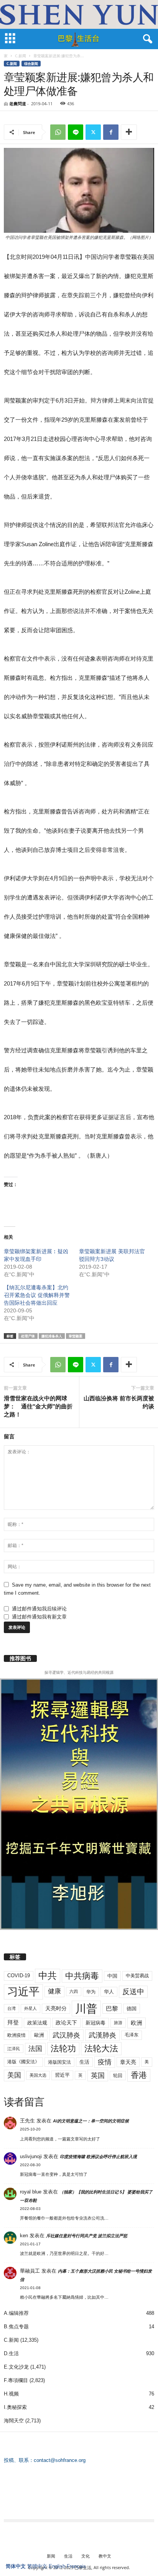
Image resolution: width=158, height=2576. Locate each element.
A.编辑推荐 (16, 2313)
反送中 (133, 1992)
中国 (112, 1976)
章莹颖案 (76, 1336)
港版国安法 (59, 2062)
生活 (84, 2062)
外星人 (30, 2008)
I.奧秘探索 (15, 2407)
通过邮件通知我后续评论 (39, 1609)
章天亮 (128, 2062)
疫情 (105, 2062)
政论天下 (66, 2023)
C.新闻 (21, 56)
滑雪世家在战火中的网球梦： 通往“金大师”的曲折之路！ (38, 1406)
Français (76, 2566)
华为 (91, 1992)
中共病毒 (82, 1976)
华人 (109, 1992)
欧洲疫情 (16, 2035)
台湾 (12, 2008)
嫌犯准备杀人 (52, 1336)
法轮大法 (101, 2048)
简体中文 (16, 2566)
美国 (14, 2075)
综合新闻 (31, 64)
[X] (93, 132)
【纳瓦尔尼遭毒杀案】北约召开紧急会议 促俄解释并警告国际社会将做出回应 (37, 1295)
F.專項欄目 (16, 2380)
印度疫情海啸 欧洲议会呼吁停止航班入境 (98, 2157)
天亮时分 (56, 2008)
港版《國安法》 (23, 2062)
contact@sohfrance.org (60, 2460)
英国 (98, 2075)
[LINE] (76, 132)
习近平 (23, 1992)
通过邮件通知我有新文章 (39, 1617)
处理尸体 (28, 1336)
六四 (74, 1991)
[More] (129, 132)
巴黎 (112, 2009)
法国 (35, 2049)
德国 (132, 2009)
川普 (86, 2009)
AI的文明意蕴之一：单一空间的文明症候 (91, 2121)
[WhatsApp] (58, 132)
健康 (54, 1991)
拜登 (13, 2022)
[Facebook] (111, 132)
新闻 (51, 2556)
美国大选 (38, 2075)
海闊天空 (14, 2421)
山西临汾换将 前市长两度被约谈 (119, 1402)
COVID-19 (19, 1975)
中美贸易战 (137, 1976)
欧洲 (137, 2023)
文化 (86, 2556)
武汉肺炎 (66, 2035)
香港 (139, 2075)
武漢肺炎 (102, 2035)
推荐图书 (20, 1658)
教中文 (105, 2556)
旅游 (118, 2023)
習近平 (62, 2075)
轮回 (118, 2076)
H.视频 (11, 2394)
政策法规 (37, 2023)
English (57, 2566)
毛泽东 (132, 2035)
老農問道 (18, 104)
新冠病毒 (95, 2023)
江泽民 (14, 2049)
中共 (48, 1975)
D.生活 (11, 2353)
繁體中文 (37, 2566)
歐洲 (39, 2035)
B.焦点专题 (16, 2327)
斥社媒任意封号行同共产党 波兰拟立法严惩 (87, 2236)
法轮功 (63, 2048)
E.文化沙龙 (16, 2367)
